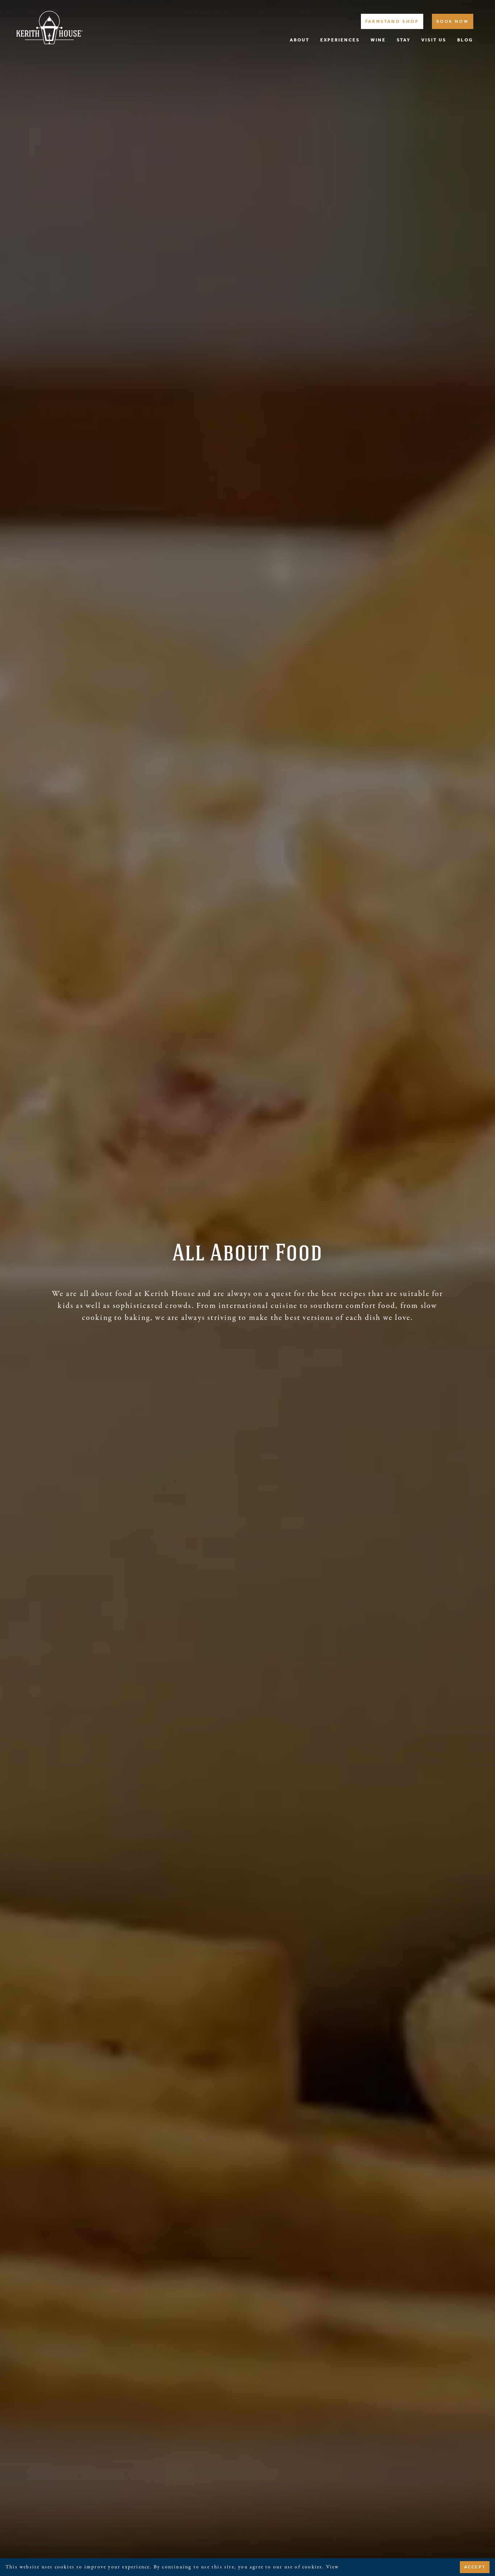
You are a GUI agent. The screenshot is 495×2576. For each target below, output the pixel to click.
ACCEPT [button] (475, 2567)
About (300, 40)
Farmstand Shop (392, 21)
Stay (404, 40)
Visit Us (434, 40)
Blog (465, 40)
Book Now (453, 21)
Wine (378, 40)
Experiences (340, 40)
